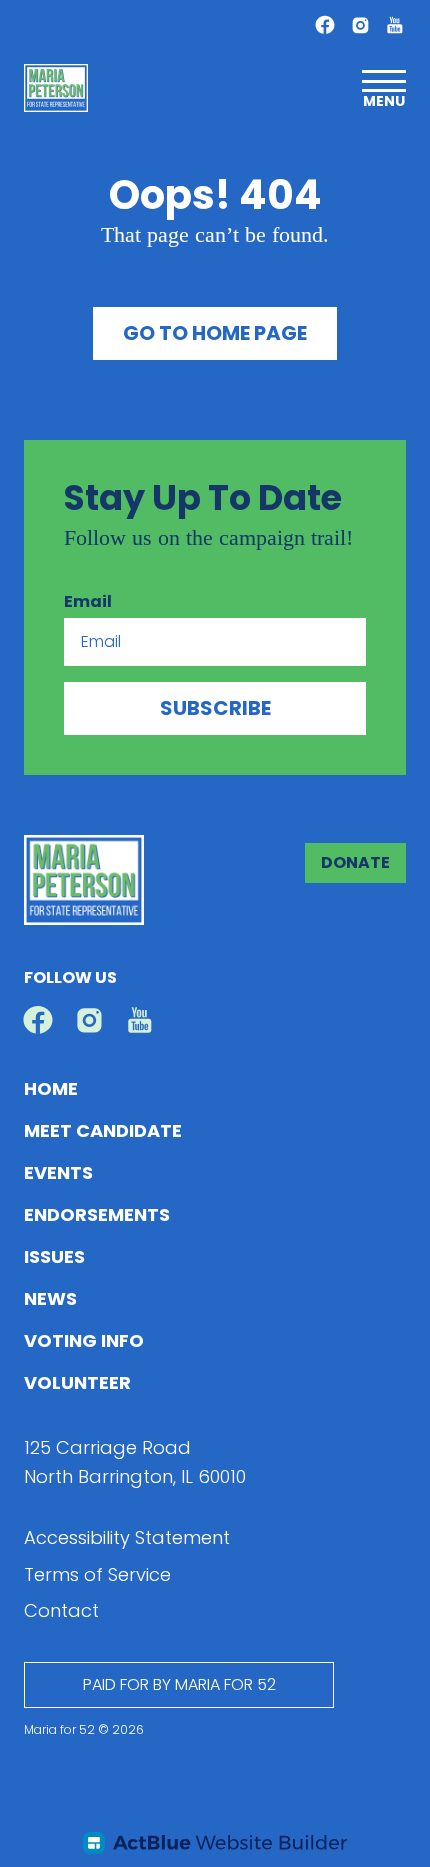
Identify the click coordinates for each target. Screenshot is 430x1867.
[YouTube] (394, 24)
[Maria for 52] (56, 88)
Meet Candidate (103, 1130)
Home (51, 1088)
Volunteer (77, 1382)
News (50, 1298)
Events (58, 1172)
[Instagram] (361, 25)
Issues (54, 1256)
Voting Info (84, 1340)
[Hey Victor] (215, 1843)
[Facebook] (325, 25)
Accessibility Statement (127, 1537)
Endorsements (97, 1214)
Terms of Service (97, 1574)
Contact (61, 1610)
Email (88, 601)
